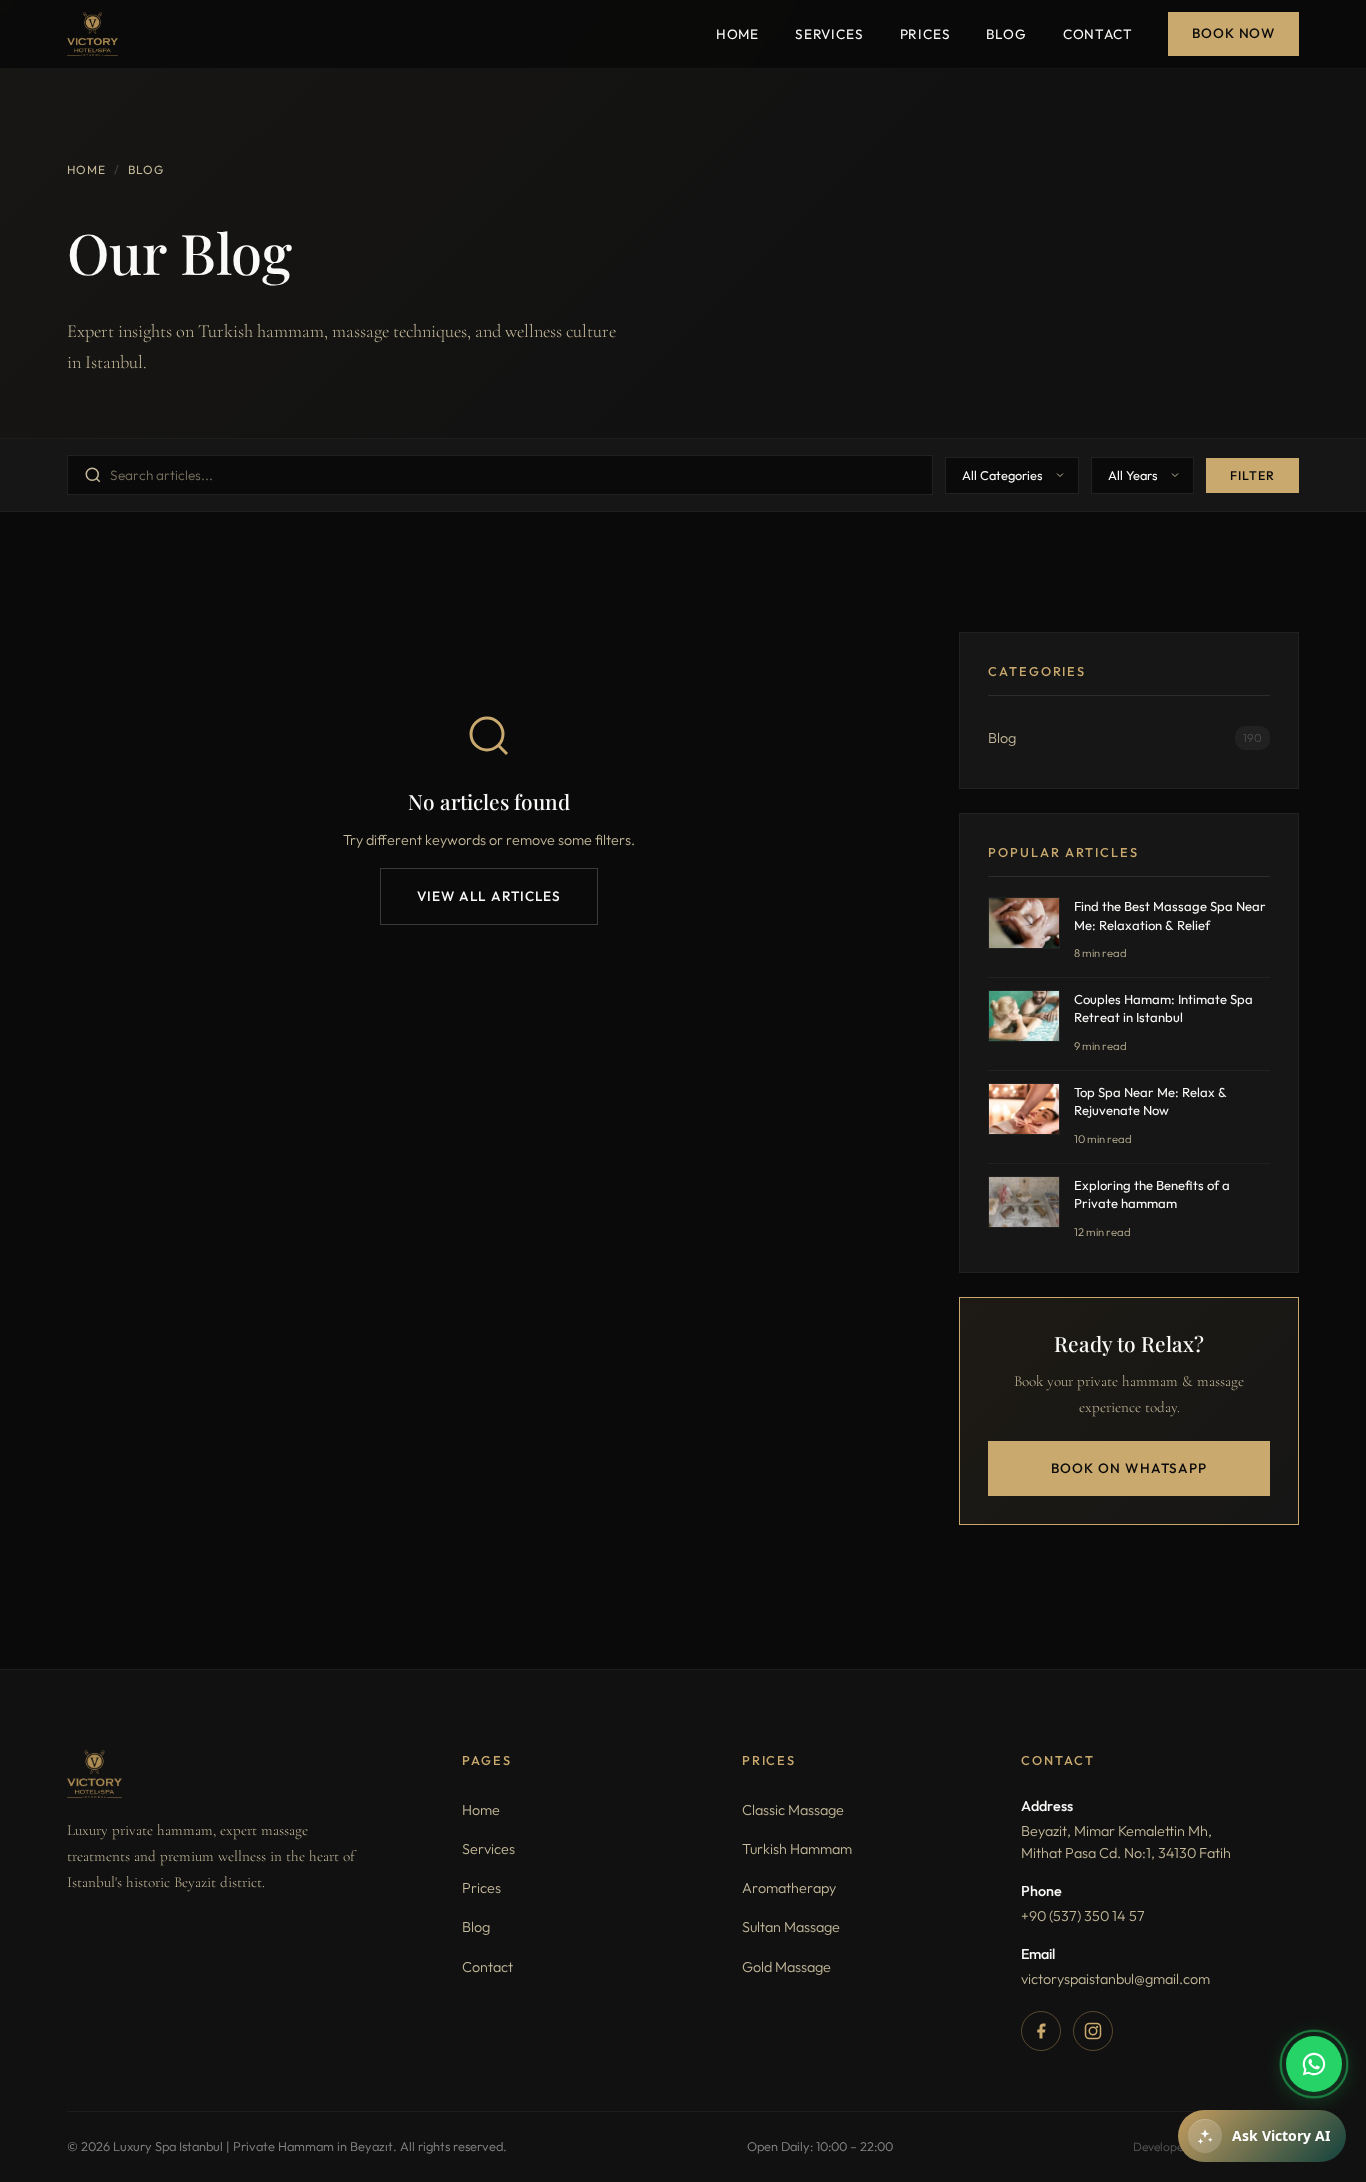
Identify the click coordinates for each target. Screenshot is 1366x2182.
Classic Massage (793, 1810)
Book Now (1233, 33)
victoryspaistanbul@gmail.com (1115, 1979)
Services (829, 34)
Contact (1098, 34)
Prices (925, 34)
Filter (1252, 475)
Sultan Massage (791, 1927)
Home (737, 34)
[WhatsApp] (1314, 2064)
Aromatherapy (789, 1888)
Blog (1006, 34)
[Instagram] (1093, 2031)
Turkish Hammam (797, 1849)
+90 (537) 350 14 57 (1083, 1916)
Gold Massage (786, 1967)
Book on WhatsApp (1129, 1468)
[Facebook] (1041, 2031)
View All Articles (489, 896)
